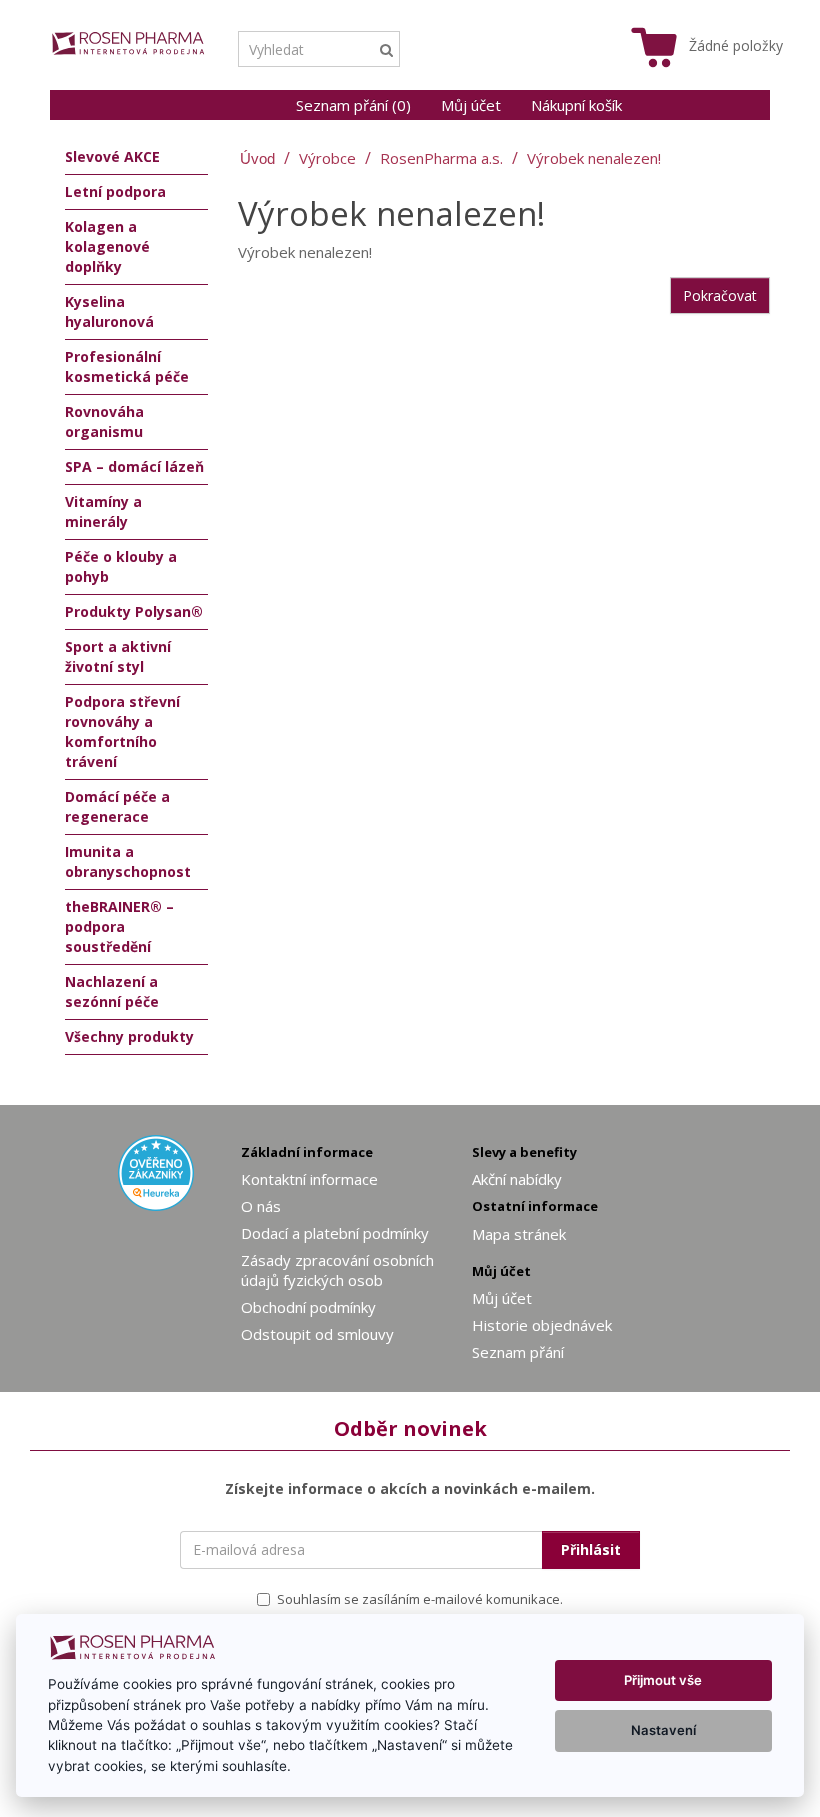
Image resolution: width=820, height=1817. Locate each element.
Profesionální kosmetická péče (127, 366)
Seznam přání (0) (353, 105)
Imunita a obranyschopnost (128, 861)
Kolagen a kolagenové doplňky (107, 246)
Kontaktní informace (309, 1179)
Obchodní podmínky (308, 1307)
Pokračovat (720, 295)
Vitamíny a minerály (103, 511)
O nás (261, 1206)
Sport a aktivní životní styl (118, 656)
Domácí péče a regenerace (117, 806)
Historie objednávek (542, 1325)
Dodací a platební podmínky (335, 1233)
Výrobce (327, 158)
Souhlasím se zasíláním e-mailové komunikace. (420, 1599)
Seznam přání (518, 1352)
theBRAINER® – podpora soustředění (119, 926)
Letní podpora (115, 191)
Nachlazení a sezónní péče (112, 991)
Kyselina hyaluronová (109, 311)
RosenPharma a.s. (441, 158)
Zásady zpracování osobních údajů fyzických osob (337, 1270)
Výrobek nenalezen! (594, 158)
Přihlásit (591, 1549)
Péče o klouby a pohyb (121, 566)
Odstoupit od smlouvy (317, 1334)
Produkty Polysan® (134, 611)
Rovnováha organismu (104, 421)
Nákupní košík (576, 105)
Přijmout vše (663, 1680)
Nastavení (663, 1730)
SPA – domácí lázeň (134, 466)
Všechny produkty (129, 1036)
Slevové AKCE (112, 156)
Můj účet (471, 105)
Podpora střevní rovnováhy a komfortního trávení (122, 731)
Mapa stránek (519, 1234)
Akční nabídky (517, 1179)
